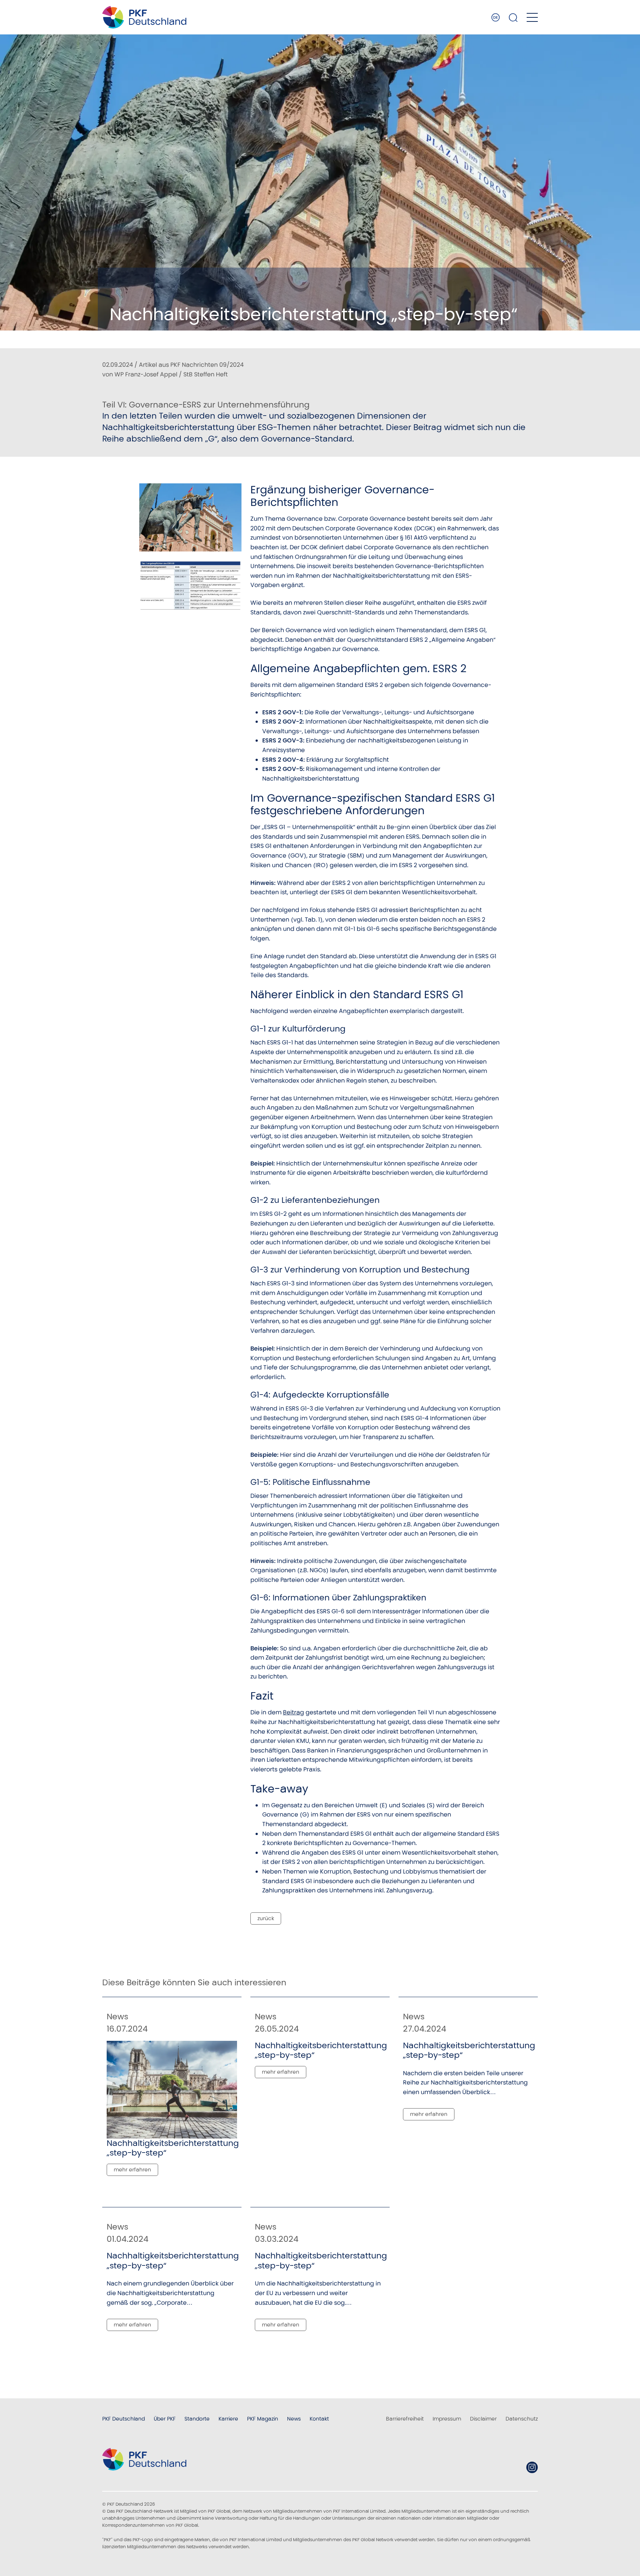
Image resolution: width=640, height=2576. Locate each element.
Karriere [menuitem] (228, 2419)
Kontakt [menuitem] (319, 2419)
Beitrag (294, 1712)
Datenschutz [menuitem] (522, 2419)
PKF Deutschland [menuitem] (124, 2419)
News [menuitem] (294, 2419)
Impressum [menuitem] (447, 2419)
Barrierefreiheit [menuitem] (405, 2419)
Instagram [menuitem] (532, 2467)
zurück (266, 1918)
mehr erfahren (132, 2170)
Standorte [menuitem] (197, 2419)
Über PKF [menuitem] (165, 2419)
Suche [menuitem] (513, 17)
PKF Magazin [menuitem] (263, 2419)
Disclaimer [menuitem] (483, 2419)
